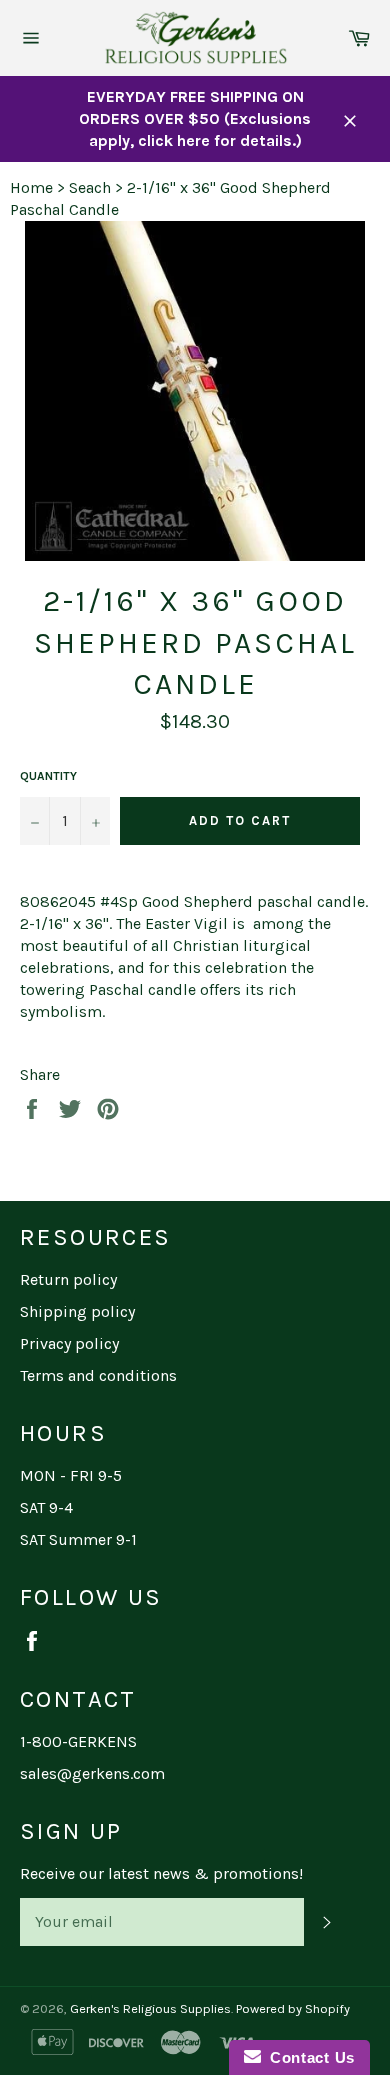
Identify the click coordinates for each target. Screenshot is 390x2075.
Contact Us (308, 2057)
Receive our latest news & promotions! (161, 1873)
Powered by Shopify (293, 2008)
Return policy (68, 1279)
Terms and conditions (98, 1375)
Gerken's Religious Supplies (150, 2008)
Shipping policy (77, 1311)
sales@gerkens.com (92, 1773)
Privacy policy (69, 1343)
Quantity (48, 776)
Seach (90, 187)
